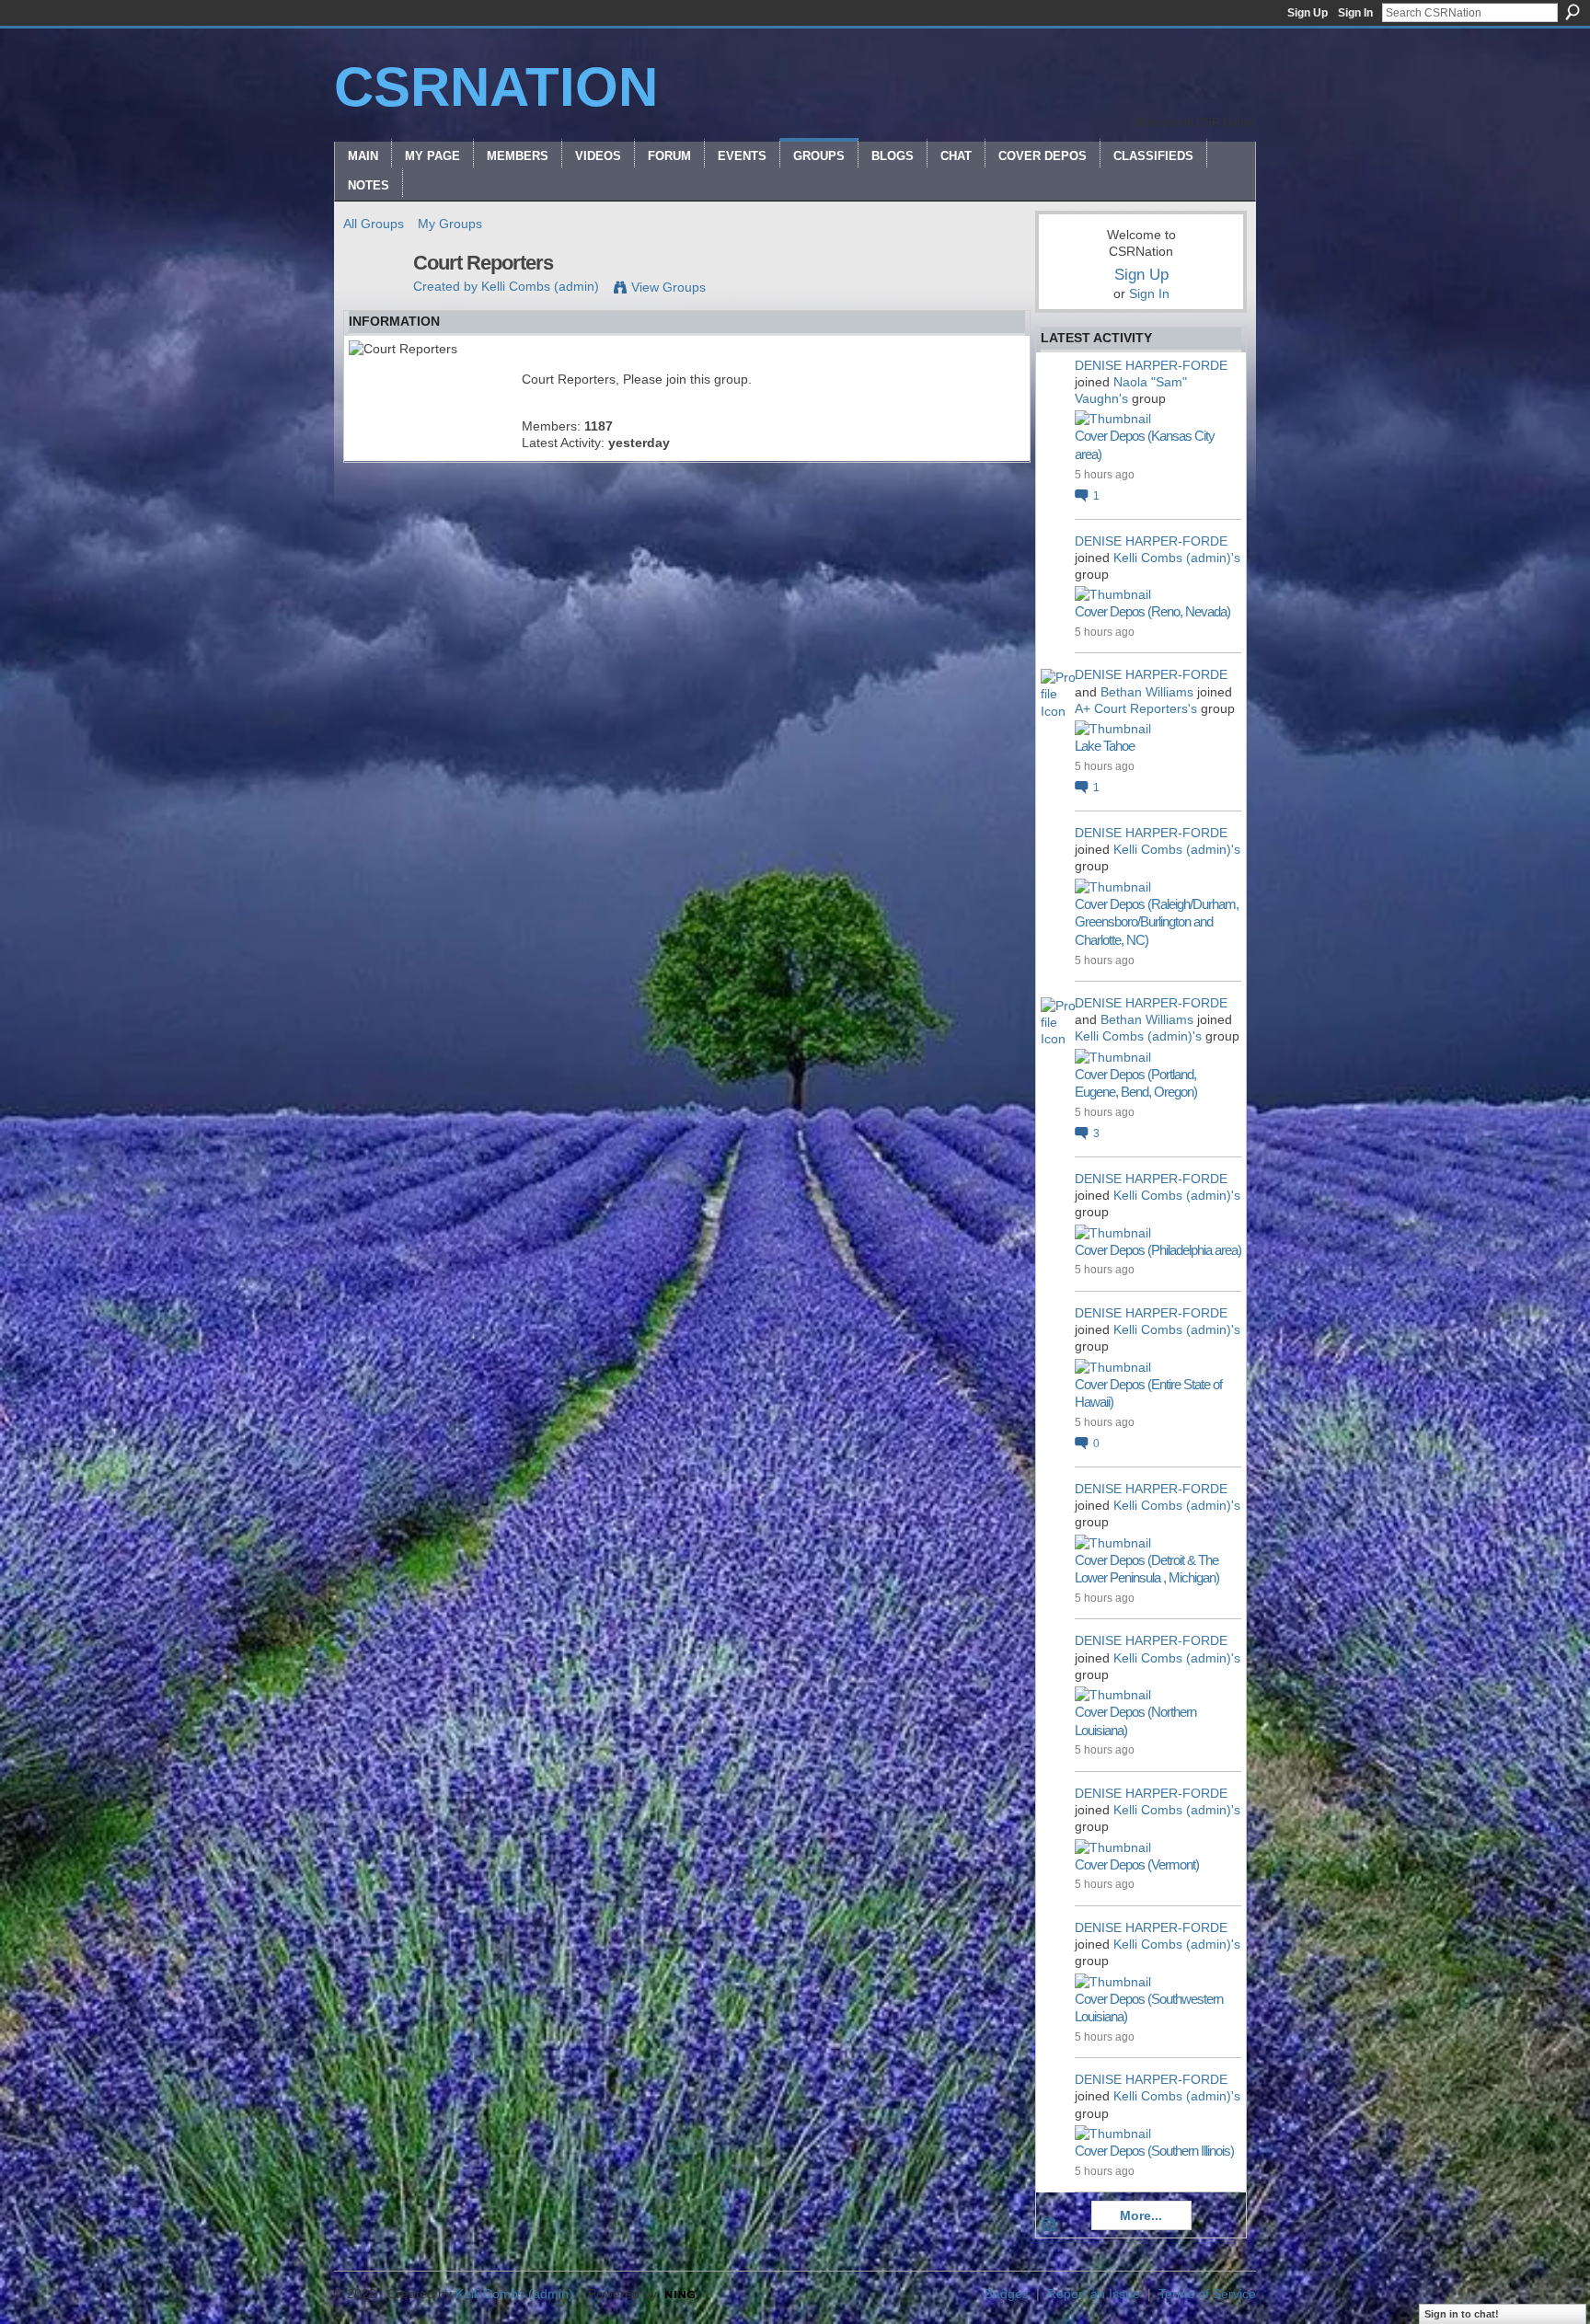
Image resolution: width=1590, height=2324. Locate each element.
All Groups (374, 224)
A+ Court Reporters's (1136, 708)
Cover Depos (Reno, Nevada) (1152, 611)
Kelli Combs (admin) (540, 286)
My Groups (450, 224)
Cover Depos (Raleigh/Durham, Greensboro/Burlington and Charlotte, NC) (1157, 922)
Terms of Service (1207, 2294)
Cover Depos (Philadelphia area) (1158, 1250)
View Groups (668, 287)
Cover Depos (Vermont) (1137, 1864)
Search (1573, 12)
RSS (1050, 2226)
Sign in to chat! (1462, 2314)
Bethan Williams (1147, 692)
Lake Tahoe (1105, 746)
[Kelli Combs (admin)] (373, 302)
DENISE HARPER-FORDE (1151, 365)
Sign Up (1308, 13)
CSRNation (496, 87)
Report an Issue (1094, 2294)
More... (1141, 2215)
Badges (1007, 2294)
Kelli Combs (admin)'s (1177, 558)
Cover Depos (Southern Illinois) (1154, 2151)
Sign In (1355, 13)
